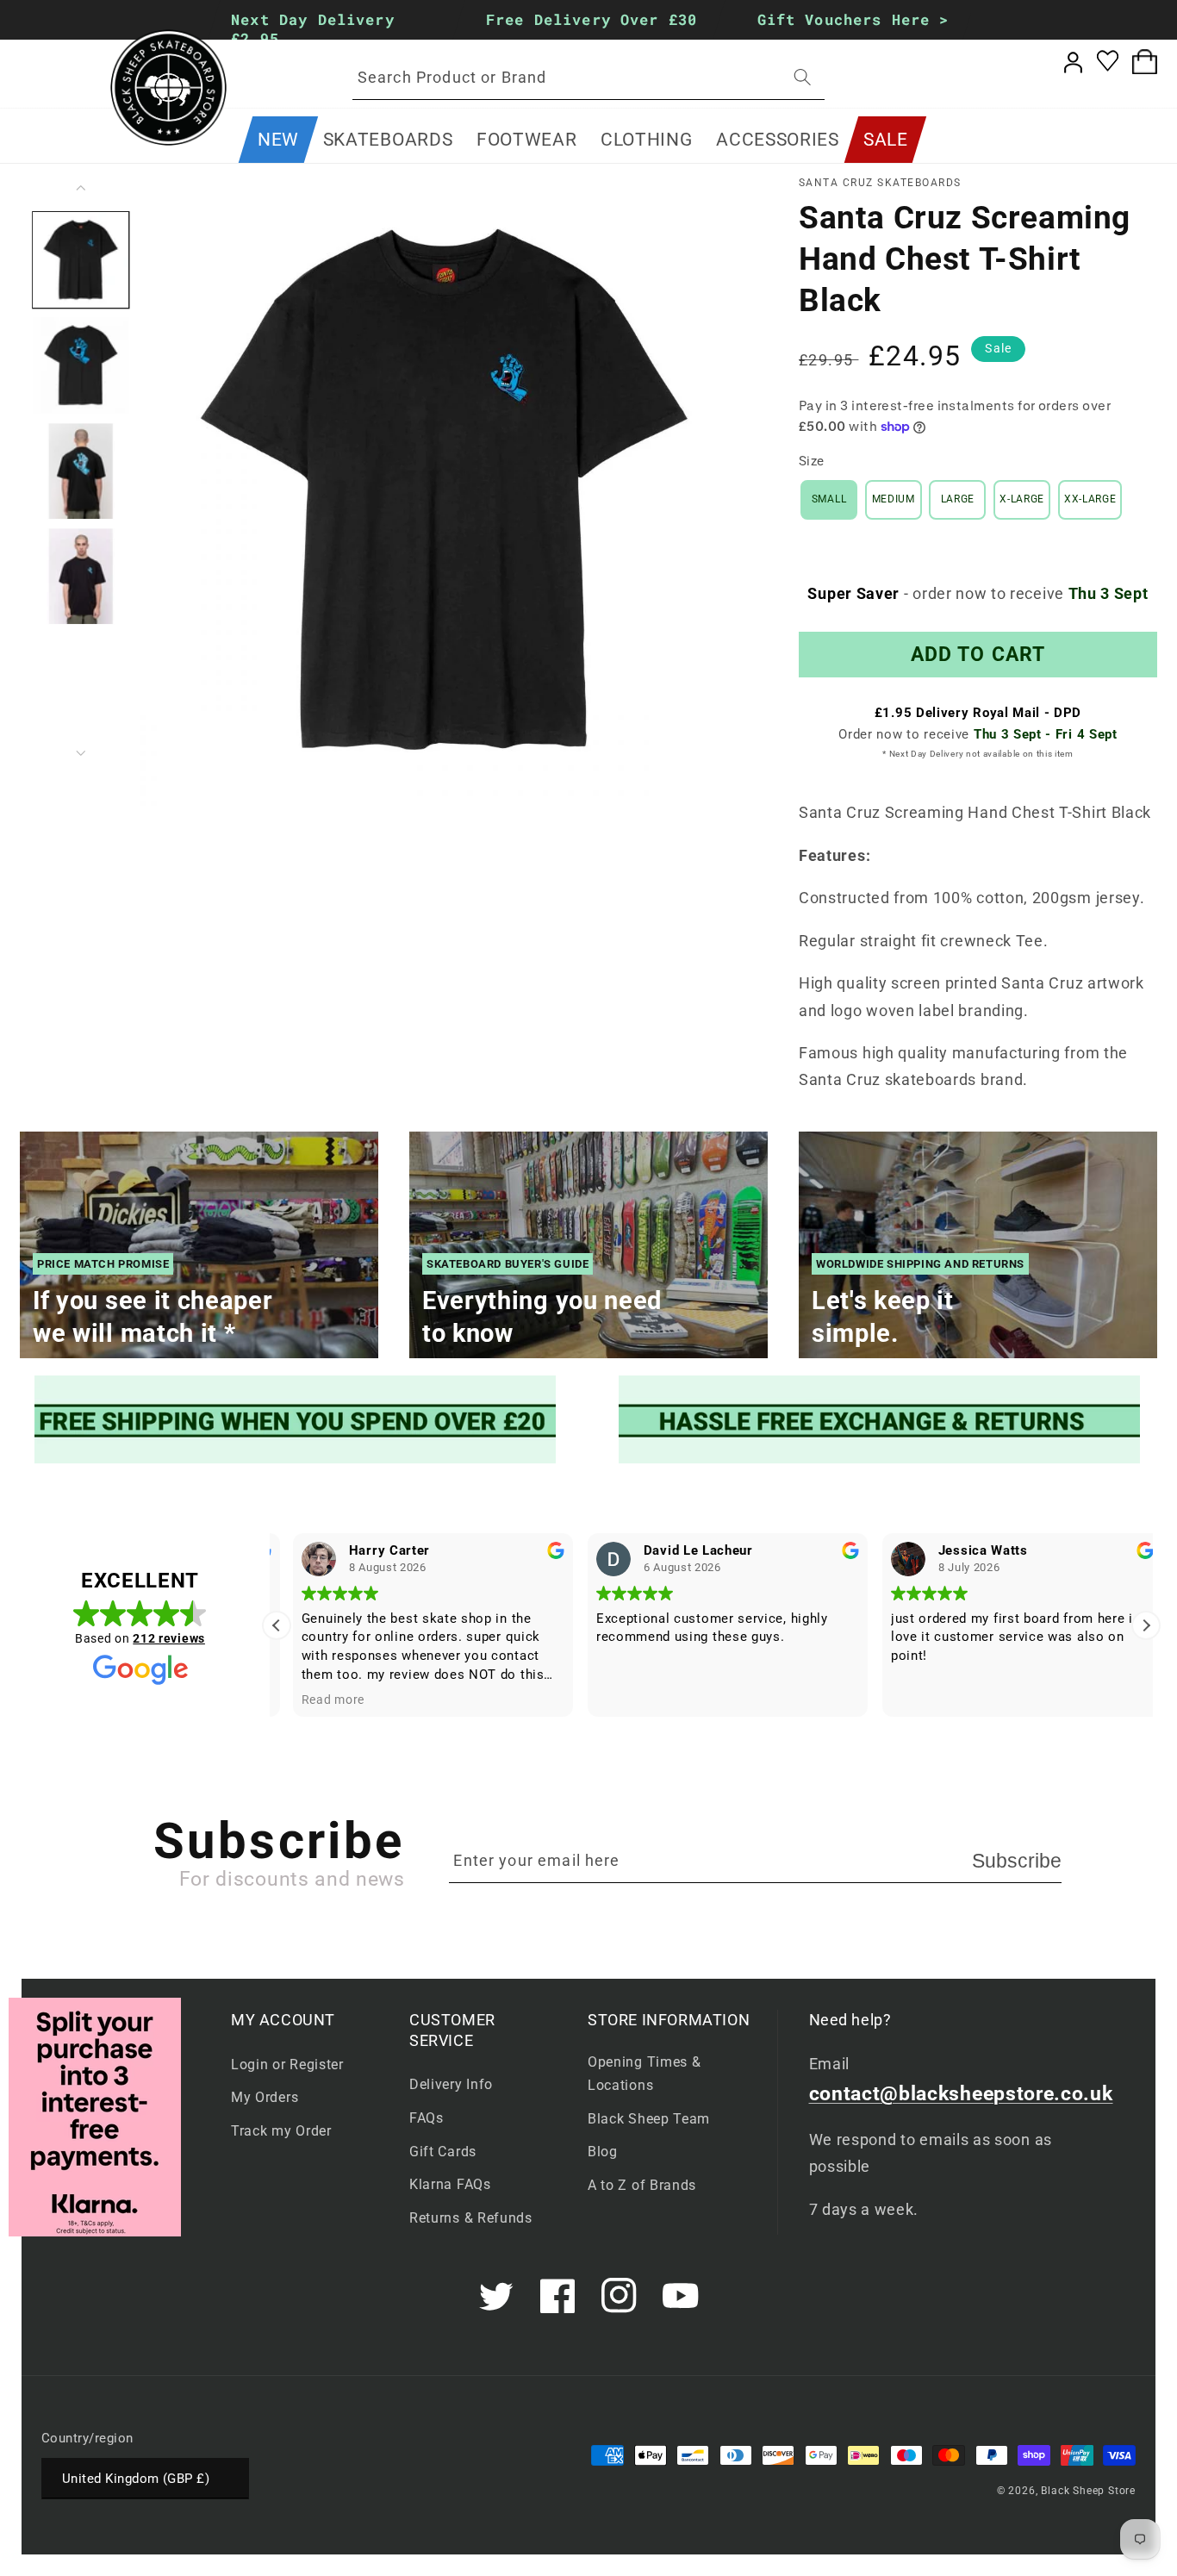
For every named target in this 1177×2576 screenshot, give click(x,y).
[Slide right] (81, 753)
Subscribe (1017, 1861)
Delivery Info (451, 2084)
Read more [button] (317, 1700)
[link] (296, 1419)
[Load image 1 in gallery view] (81, 260)
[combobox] (588, 78)
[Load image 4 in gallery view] (81, 576)
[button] (388, 140)
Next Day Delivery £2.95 (313, 29)
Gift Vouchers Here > (853, 19)
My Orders (265, 2097)
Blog (603, 2152)
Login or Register (287, 2065)
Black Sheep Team (649, 2119)
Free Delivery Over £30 (592, 19)
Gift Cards (443, 2152)
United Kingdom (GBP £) (136, 2479)
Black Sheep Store (1088, 2491)
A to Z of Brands (642, 2185)
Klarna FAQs (450, 2184)
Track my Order (281, 2131)
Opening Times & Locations (644, 2074)
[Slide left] (81, 188)
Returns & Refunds (471, 2218)
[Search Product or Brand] (803, 77)
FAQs (427, 2118)
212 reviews (169, 1638)
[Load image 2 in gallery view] (81, 365)
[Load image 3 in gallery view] (81, 471)
